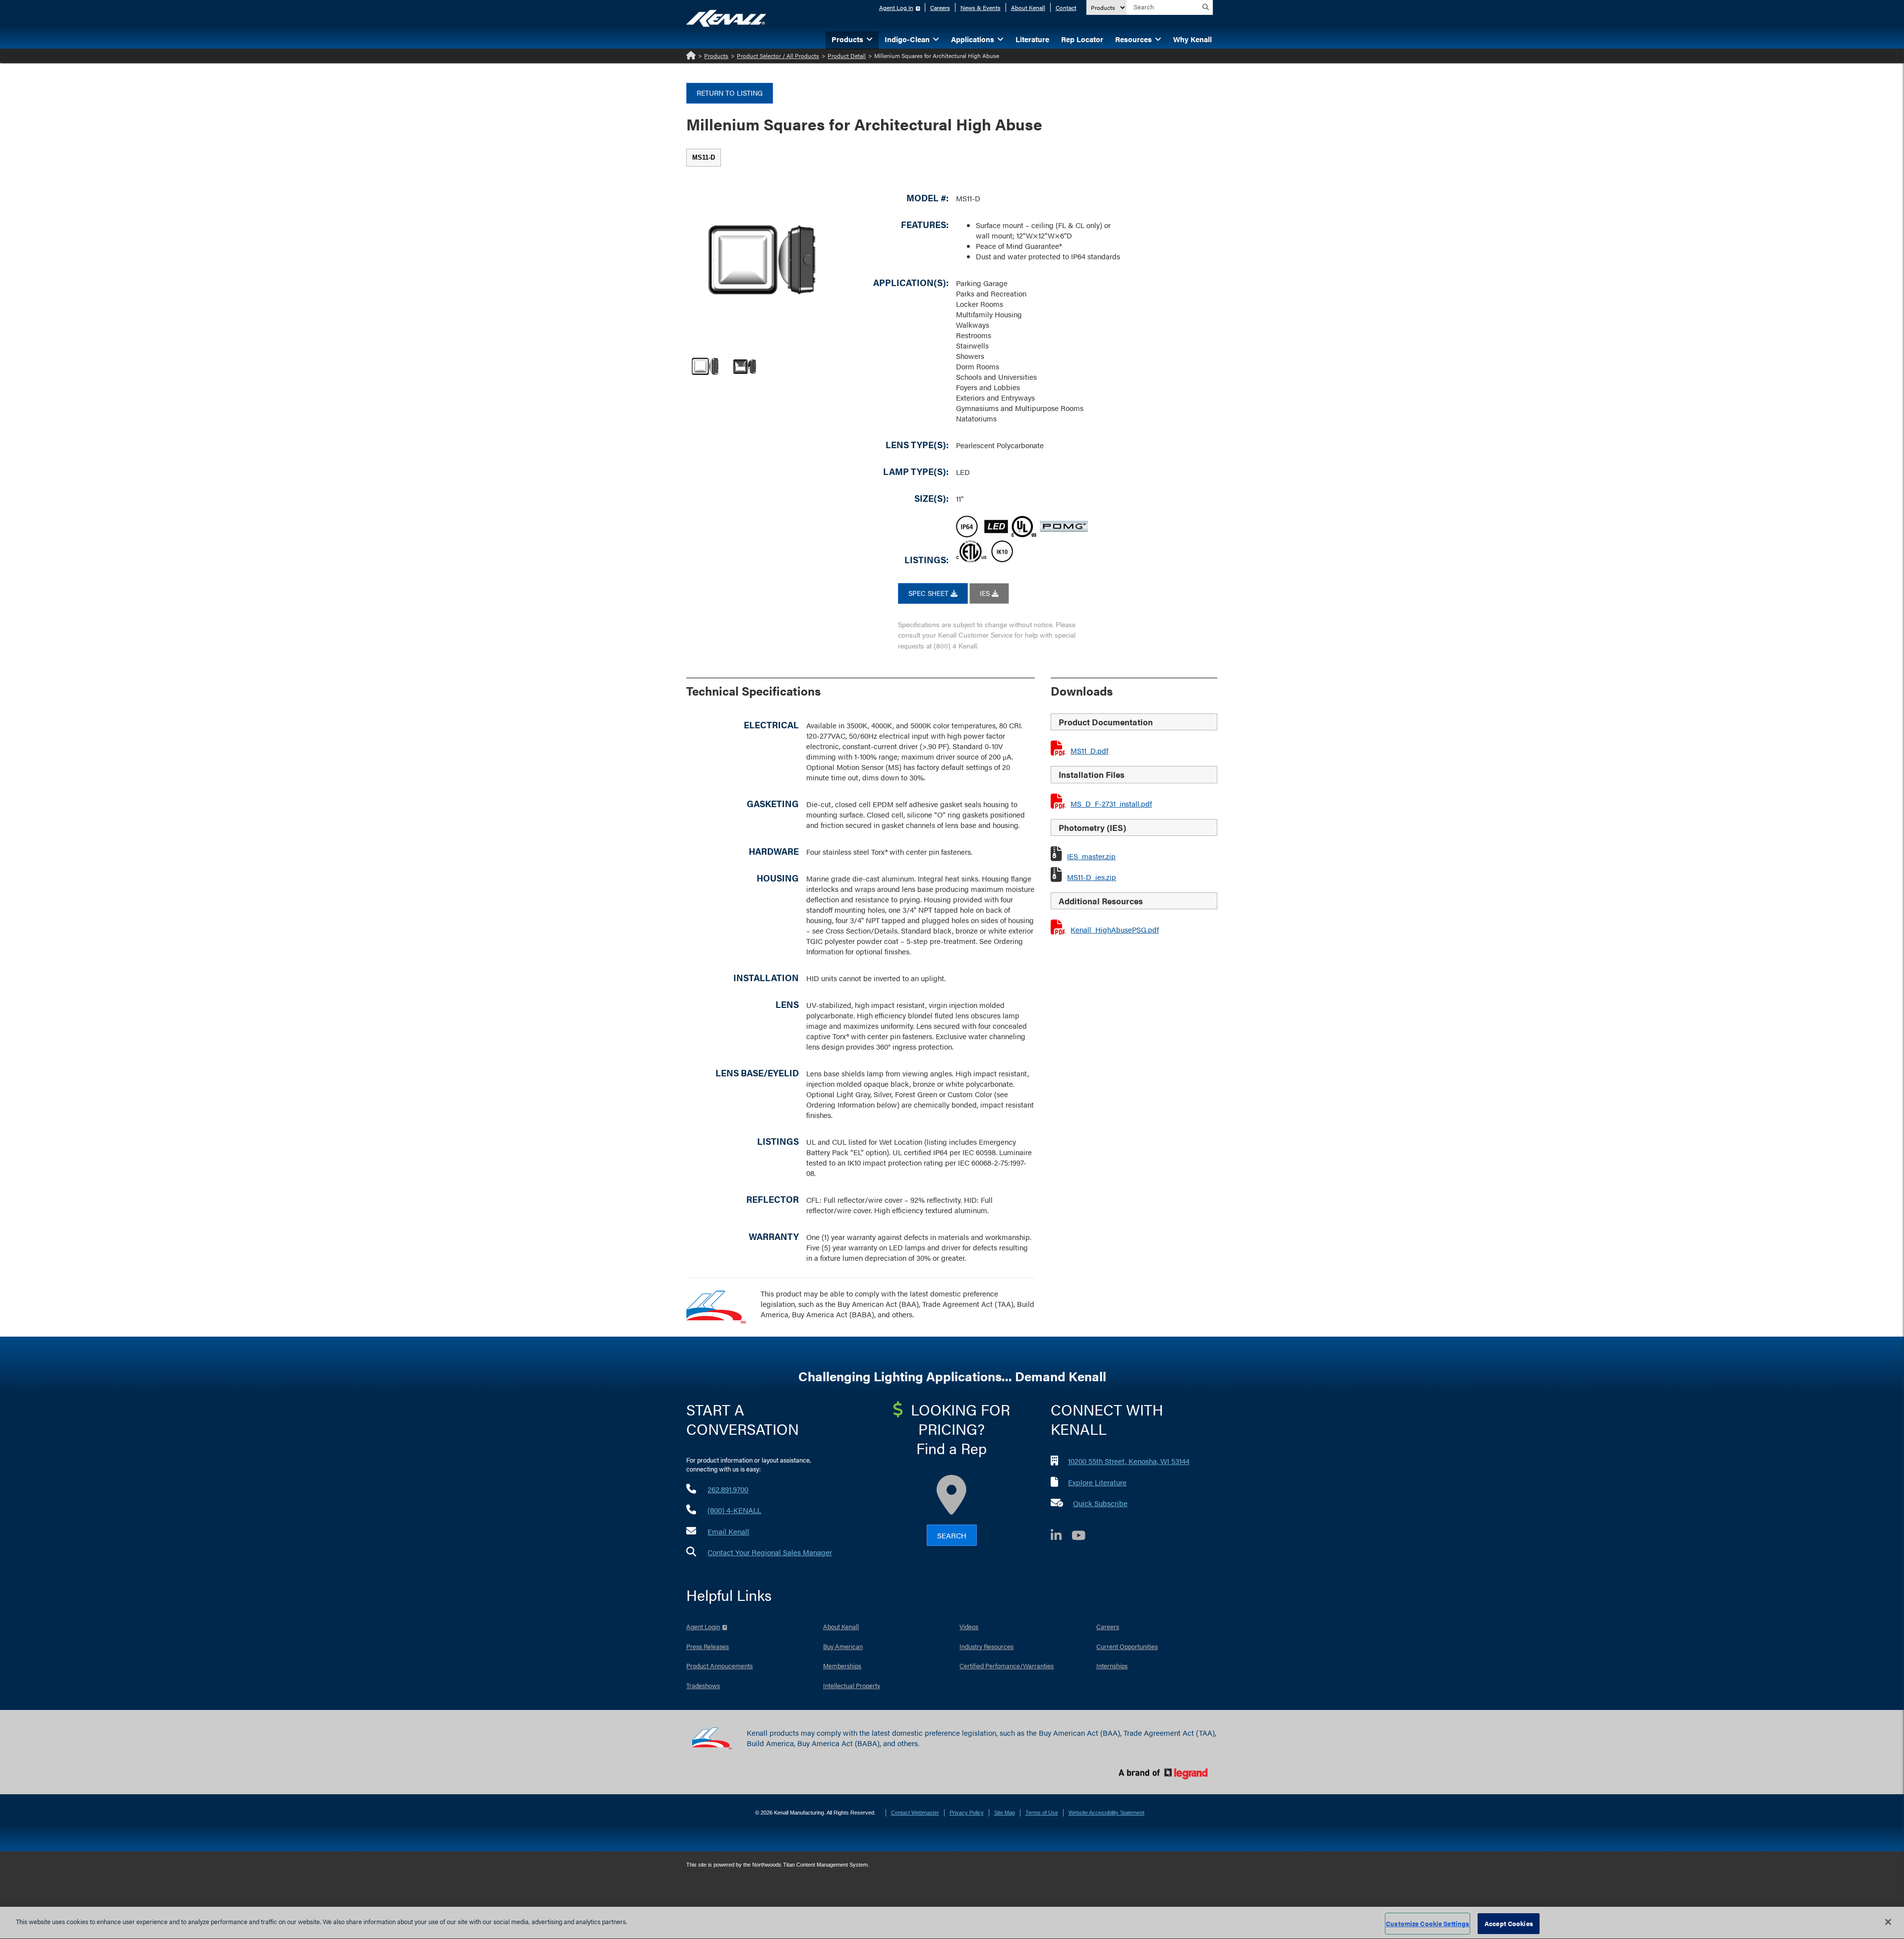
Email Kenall (728, 1531)
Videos (969, 1626)
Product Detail (847, 56)
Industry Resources (986, 1646)
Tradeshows (703, 1685)
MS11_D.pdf (1089, 750)
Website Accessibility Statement (1106, 1813)
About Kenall (1028, 7)
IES (986, 593)
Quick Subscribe (1100, 1503)
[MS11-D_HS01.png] (705, 367)
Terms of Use (1042, 1813)
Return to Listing (730, 93)
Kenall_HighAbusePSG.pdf (1115, 929)
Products (716, 56)
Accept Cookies (1509, 1923)
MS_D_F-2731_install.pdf (1111, 803)
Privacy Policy (967, 1813)
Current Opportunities (1127, 1646)
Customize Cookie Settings (1428, 1923)
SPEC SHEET (929, 593)
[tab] (704, 158)
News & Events (981, 7)
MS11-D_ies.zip (1092, 877)
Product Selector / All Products (778, 56)
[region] (952, 1923)
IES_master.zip (1091, 856)
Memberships (842, 1666)
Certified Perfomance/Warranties (1007, 1666)
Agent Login (703, 1626)
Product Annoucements (719, 1666)
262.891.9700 (728, 1489)
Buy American (843, 1646)
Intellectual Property (852, 1685)
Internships (1112, 1666)
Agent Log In (896, 7)
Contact (1066, 7)
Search (952, 1535)
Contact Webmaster (915, 1813)
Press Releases (708, 1646)
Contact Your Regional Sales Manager (770, 1552)
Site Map (1005, 1813)
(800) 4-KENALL (734, 1510)
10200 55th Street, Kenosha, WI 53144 (1129, 1461)
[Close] (1888, 1922)
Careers (940, 7)
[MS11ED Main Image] (744, 367)
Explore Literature (1097, 1482)
